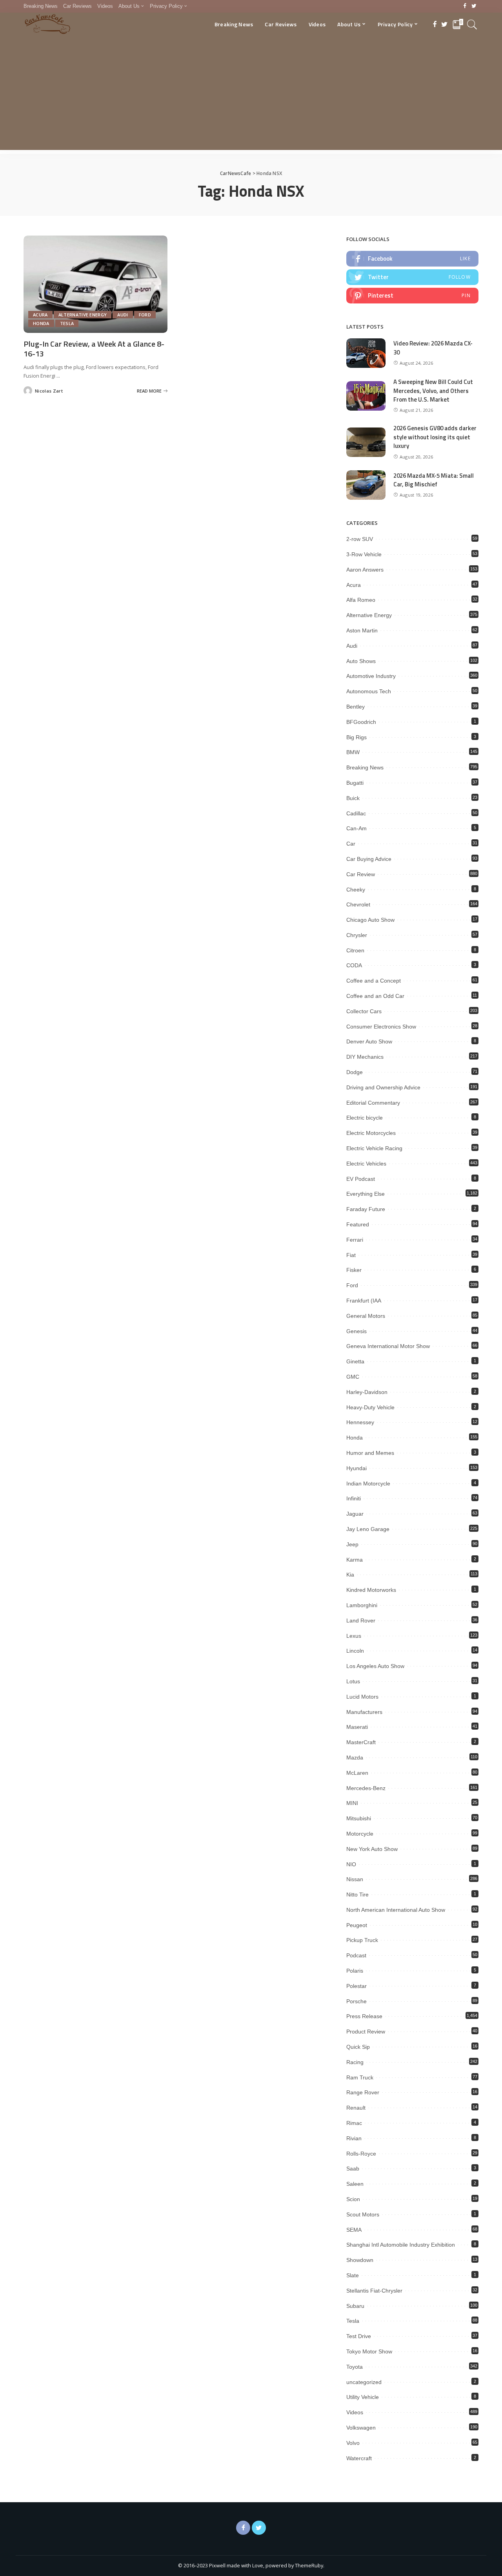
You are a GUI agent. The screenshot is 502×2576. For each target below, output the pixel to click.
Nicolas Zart (49, 391)
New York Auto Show (372, 1849)
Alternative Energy (83, 315)
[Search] (472, 24)
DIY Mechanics (365, 1057)
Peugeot (357, 1925)
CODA (354, 965)
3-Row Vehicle (364, 554)
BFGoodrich (361, 722)
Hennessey (360, 1422)
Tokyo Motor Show (369, 2351)
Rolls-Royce (361, 2154)
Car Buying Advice (369, 859)
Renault (356, 2108)
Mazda (355, 1758)
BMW (353, 752)
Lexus (354, 1636)
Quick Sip (358, 2047)
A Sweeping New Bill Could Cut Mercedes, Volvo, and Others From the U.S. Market (433, 391)
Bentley (356, 707)
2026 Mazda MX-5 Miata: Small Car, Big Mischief (434, 480)
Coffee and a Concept (374, 981)
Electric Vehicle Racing (374, 1148)
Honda (41, 323)
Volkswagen (361, 2428)
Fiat (351, 1255)
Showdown (360, 2260)
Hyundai (356, 1468)
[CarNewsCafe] (47, 24)
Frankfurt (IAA (364, 1301)
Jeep (352, 1544)
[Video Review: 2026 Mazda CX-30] (366, 353)
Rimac (354, 2123)
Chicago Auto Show (370, 920)
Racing (355, 2062)
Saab (353, 2169)
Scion (353, 2199)
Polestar (356, 1986)
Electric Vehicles (366, 1164)
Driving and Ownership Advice (383, 1087)
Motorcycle (360, 1834)
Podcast (356, 1955)
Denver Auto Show (369, 1041)
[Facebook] (465, 6)
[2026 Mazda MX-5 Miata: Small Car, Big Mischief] (366, 485)
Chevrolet (358, 904)
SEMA (354, 2230)
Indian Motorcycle (368, 1483)
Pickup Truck (362, 1940)
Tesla (67, 323)
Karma (355, 1560)
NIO (351, 1864)
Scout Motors (363, 2214)
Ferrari (355, 1240)
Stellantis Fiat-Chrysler (374, 2291)
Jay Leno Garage (368, 1529)
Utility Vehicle (363, 2397)
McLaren (357, 1773)
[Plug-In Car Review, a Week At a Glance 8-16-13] (95, 284)
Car (351, 844)
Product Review (366, 2032)
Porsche (356, 2001)
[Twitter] (474, 6)
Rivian (354, 2138)
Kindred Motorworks (371, 1590)
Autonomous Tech (369, 691)
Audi (123, 315)
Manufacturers (364, 1712)
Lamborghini (362, 1605)
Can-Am (356, 828)
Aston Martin (362, 630)
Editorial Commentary (373, 1103)
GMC (353, 1377)
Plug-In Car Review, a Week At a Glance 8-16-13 (94, 349)
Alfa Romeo (361, 600)
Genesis (356, 1331)
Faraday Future (366, 1209)
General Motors (366, 1316)
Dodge (355, 1072)
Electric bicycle (365, 1118)
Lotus (353, 1681)
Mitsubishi (359, 1818)
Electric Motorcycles (371, 1133)
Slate (353, 2275)
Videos (355, 2412)
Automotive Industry (371, 676)
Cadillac (356, 813)
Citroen (355, 950)
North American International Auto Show (396, 1910)
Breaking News (365, 767)
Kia (350, 1575)
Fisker (354, 1270)
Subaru (355, 2306)
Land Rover (361, 1621)
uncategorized (364, 2382)
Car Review (361, 874)
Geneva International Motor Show (388, 1346)
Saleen (355, 2184)
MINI (352, 1803)
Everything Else (366, 1194)
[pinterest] (412, 296)
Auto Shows (361, 661)
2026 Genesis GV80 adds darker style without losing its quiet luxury (435, 437)
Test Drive (359, 2336)
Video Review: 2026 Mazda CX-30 (433, 348)
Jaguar (355, 1514)
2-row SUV (360, 539)
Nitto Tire (357, 1895)
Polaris (355, 1971)
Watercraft (359, 2458)
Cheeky (356, 890)
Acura (40, 315)
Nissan (355, 1879)
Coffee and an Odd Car (375, 996)
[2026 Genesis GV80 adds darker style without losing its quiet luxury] (366, 442)
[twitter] (412, 277)
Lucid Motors (362, 1697)
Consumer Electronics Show (381, 1027)
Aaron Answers (365, 570)
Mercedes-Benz (366, 1788)
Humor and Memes (370, 1453)
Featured (358, 1224)
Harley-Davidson (367, 1392)
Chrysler (357, 935)
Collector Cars (364, 1011)
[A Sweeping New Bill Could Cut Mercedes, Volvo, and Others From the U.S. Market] (366, 396)
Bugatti (355, 783)
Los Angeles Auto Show (375, 1666)
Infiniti (354, 1498)
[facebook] (412, 259)
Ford (145, 315)
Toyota (355, 2367)
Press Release (364, 2016)
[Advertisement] (251, 95)
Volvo (353, 2443)
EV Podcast (361, 1179)
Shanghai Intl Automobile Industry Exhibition (401, 2245)
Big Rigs (356, 737)
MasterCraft (361, 1742)
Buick (353, 798)
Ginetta (355, 1361)
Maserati (357, 1727)
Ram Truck (360, 2077)
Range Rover (363, 2092)
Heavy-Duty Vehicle (370, 1407)
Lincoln (355, 1651)
